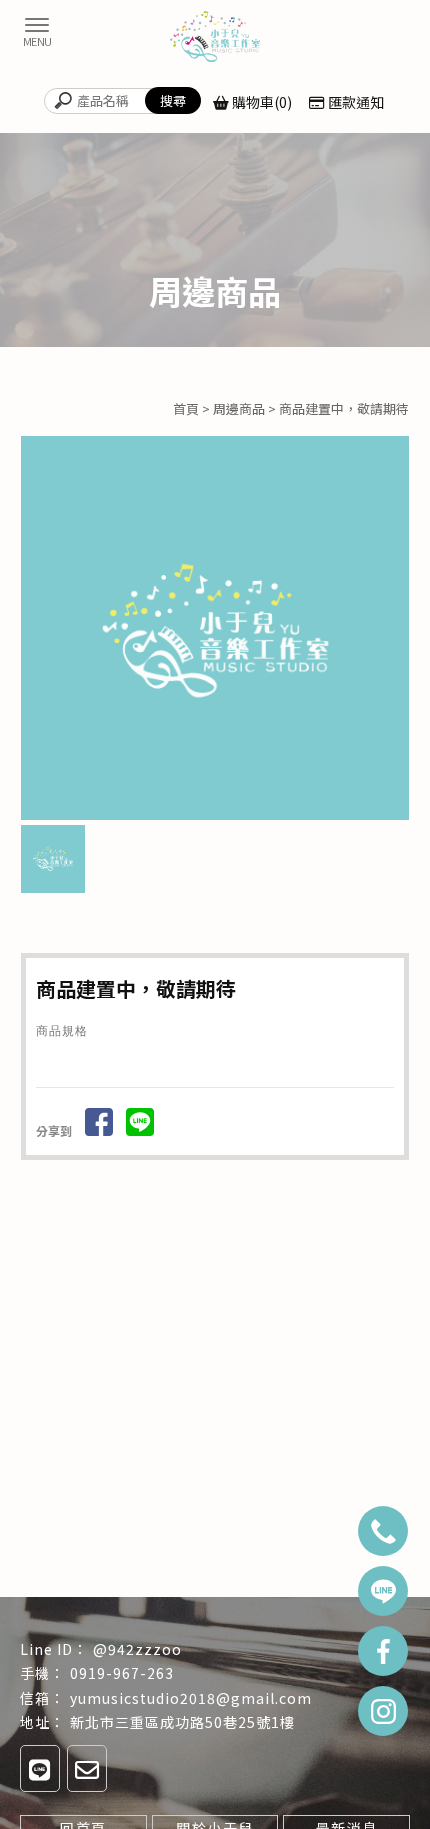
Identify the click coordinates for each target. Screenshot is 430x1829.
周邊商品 (239, 408)
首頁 (186, 408)
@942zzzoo (137, 1649)
